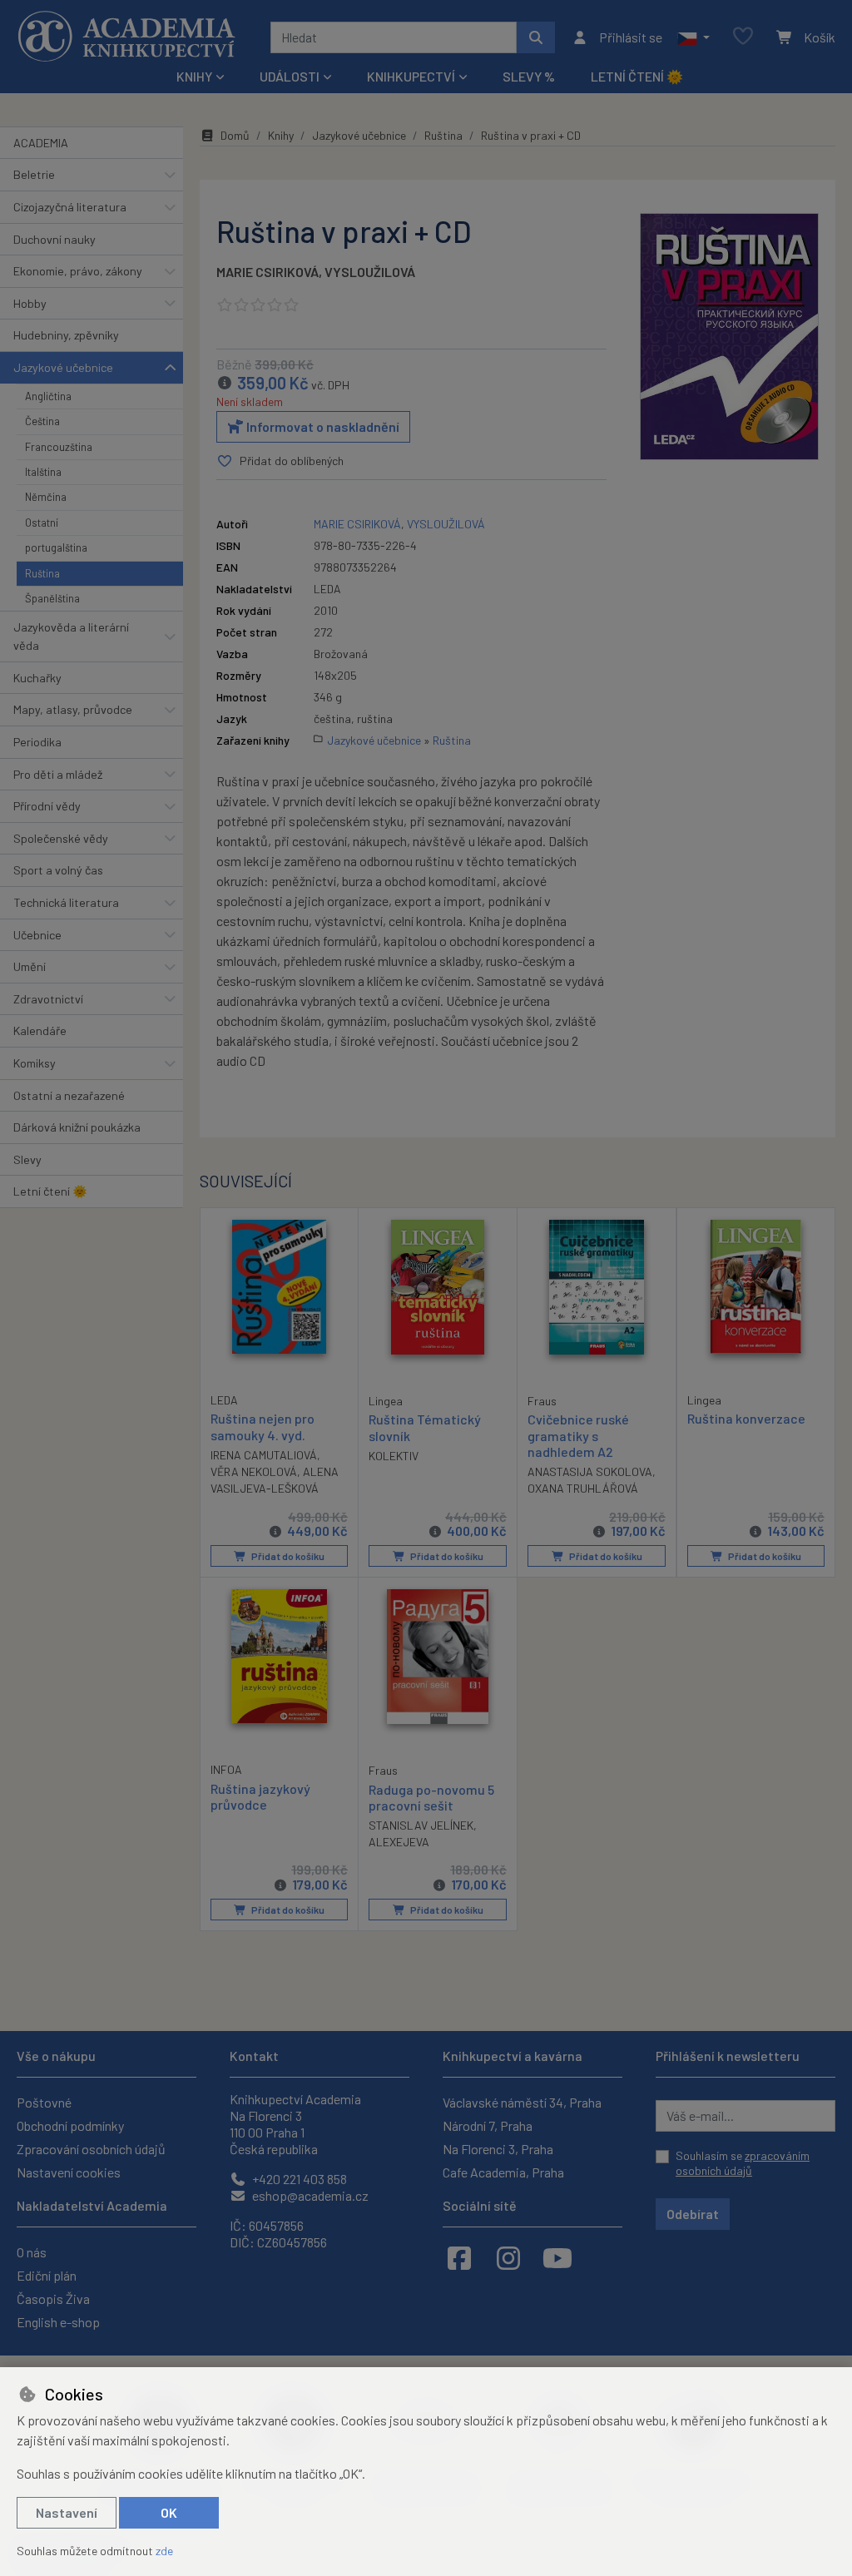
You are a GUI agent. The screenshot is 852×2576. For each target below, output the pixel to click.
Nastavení (67, 2512)
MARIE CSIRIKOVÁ (267, 272)
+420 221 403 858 (298, 2179)
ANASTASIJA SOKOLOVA (590, 1471)
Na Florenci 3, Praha (498, 2149)
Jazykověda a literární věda (71, 636)
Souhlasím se (743, 2163)
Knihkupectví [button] (411, 76)
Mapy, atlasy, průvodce (73, 709)
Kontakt (254, 2056)
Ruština (42, 573)
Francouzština (59, 447)
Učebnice (37, 935)
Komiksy (35, 1063)
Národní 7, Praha (488, 2125)
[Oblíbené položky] (743, 37)
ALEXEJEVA (399, 1842)
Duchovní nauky (54, 239)
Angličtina (48, 396)
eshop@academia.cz (309, 2195)
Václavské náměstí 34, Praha (522, 2102)
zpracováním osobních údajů (743, 2163)
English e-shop (58, 2322)
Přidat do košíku (287, 1556)
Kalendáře (40, 1030)
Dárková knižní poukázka (77, 1127)
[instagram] (508, 2257)
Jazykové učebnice (63, 367)
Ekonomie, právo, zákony (78, 271)
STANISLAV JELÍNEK (421, 1825)
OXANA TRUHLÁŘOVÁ (583, 1488)
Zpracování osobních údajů (91, 2149)
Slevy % (529, 76)
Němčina (46, 497)
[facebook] (459, 2257)
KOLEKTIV (394, 1456)
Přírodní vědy (47, 806)
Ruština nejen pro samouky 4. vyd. (263, 1426)
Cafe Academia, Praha (503, 2172)
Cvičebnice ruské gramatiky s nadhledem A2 (578, 1435)
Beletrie (34, 174)
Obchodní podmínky (70, 2125)
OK (169, 2512)
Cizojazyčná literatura (70, 207)
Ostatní (42, 523)
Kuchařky (37, 678)
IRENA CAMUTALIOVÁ (264, 1455)
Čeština (42, 421)
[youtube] (557, 2257)
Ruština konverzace (746, 1418)
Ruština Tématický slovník (425, 1427)
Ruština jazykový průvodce (260, 1796)
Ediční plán (47, 2275)
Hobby (30, 303)
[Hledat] (536, 37)
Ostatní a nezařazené (69, 1095)
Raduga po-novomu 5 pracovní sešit (431, 1797)
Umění (30, 966)
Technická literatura (66, 902)
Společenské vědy (61, 838)
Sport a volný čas (58, 870)
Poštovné (44, 2102)
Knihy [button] (194, 76)
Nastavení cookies (69, 2172)
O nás (32, 2252)
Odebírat (693, 2214)
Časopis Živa (53, 2299)
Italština (43, 472)
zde (164, 2551)
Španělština (52, 598)
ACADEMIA (41, 143)
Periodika (37, 742)
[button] (693, 37)
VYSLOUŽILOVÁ (370, 272)
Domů (235, 135)
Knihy (281, 135)
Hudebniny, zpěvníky (66, 335)
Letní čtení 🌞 (637, 76)
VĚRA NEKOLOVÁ (254, 1471)
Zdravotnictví (48, 999)
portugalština (56, 547)
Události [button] (290, 76)
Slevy (27, 1159)
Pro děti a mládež (58, 774)
